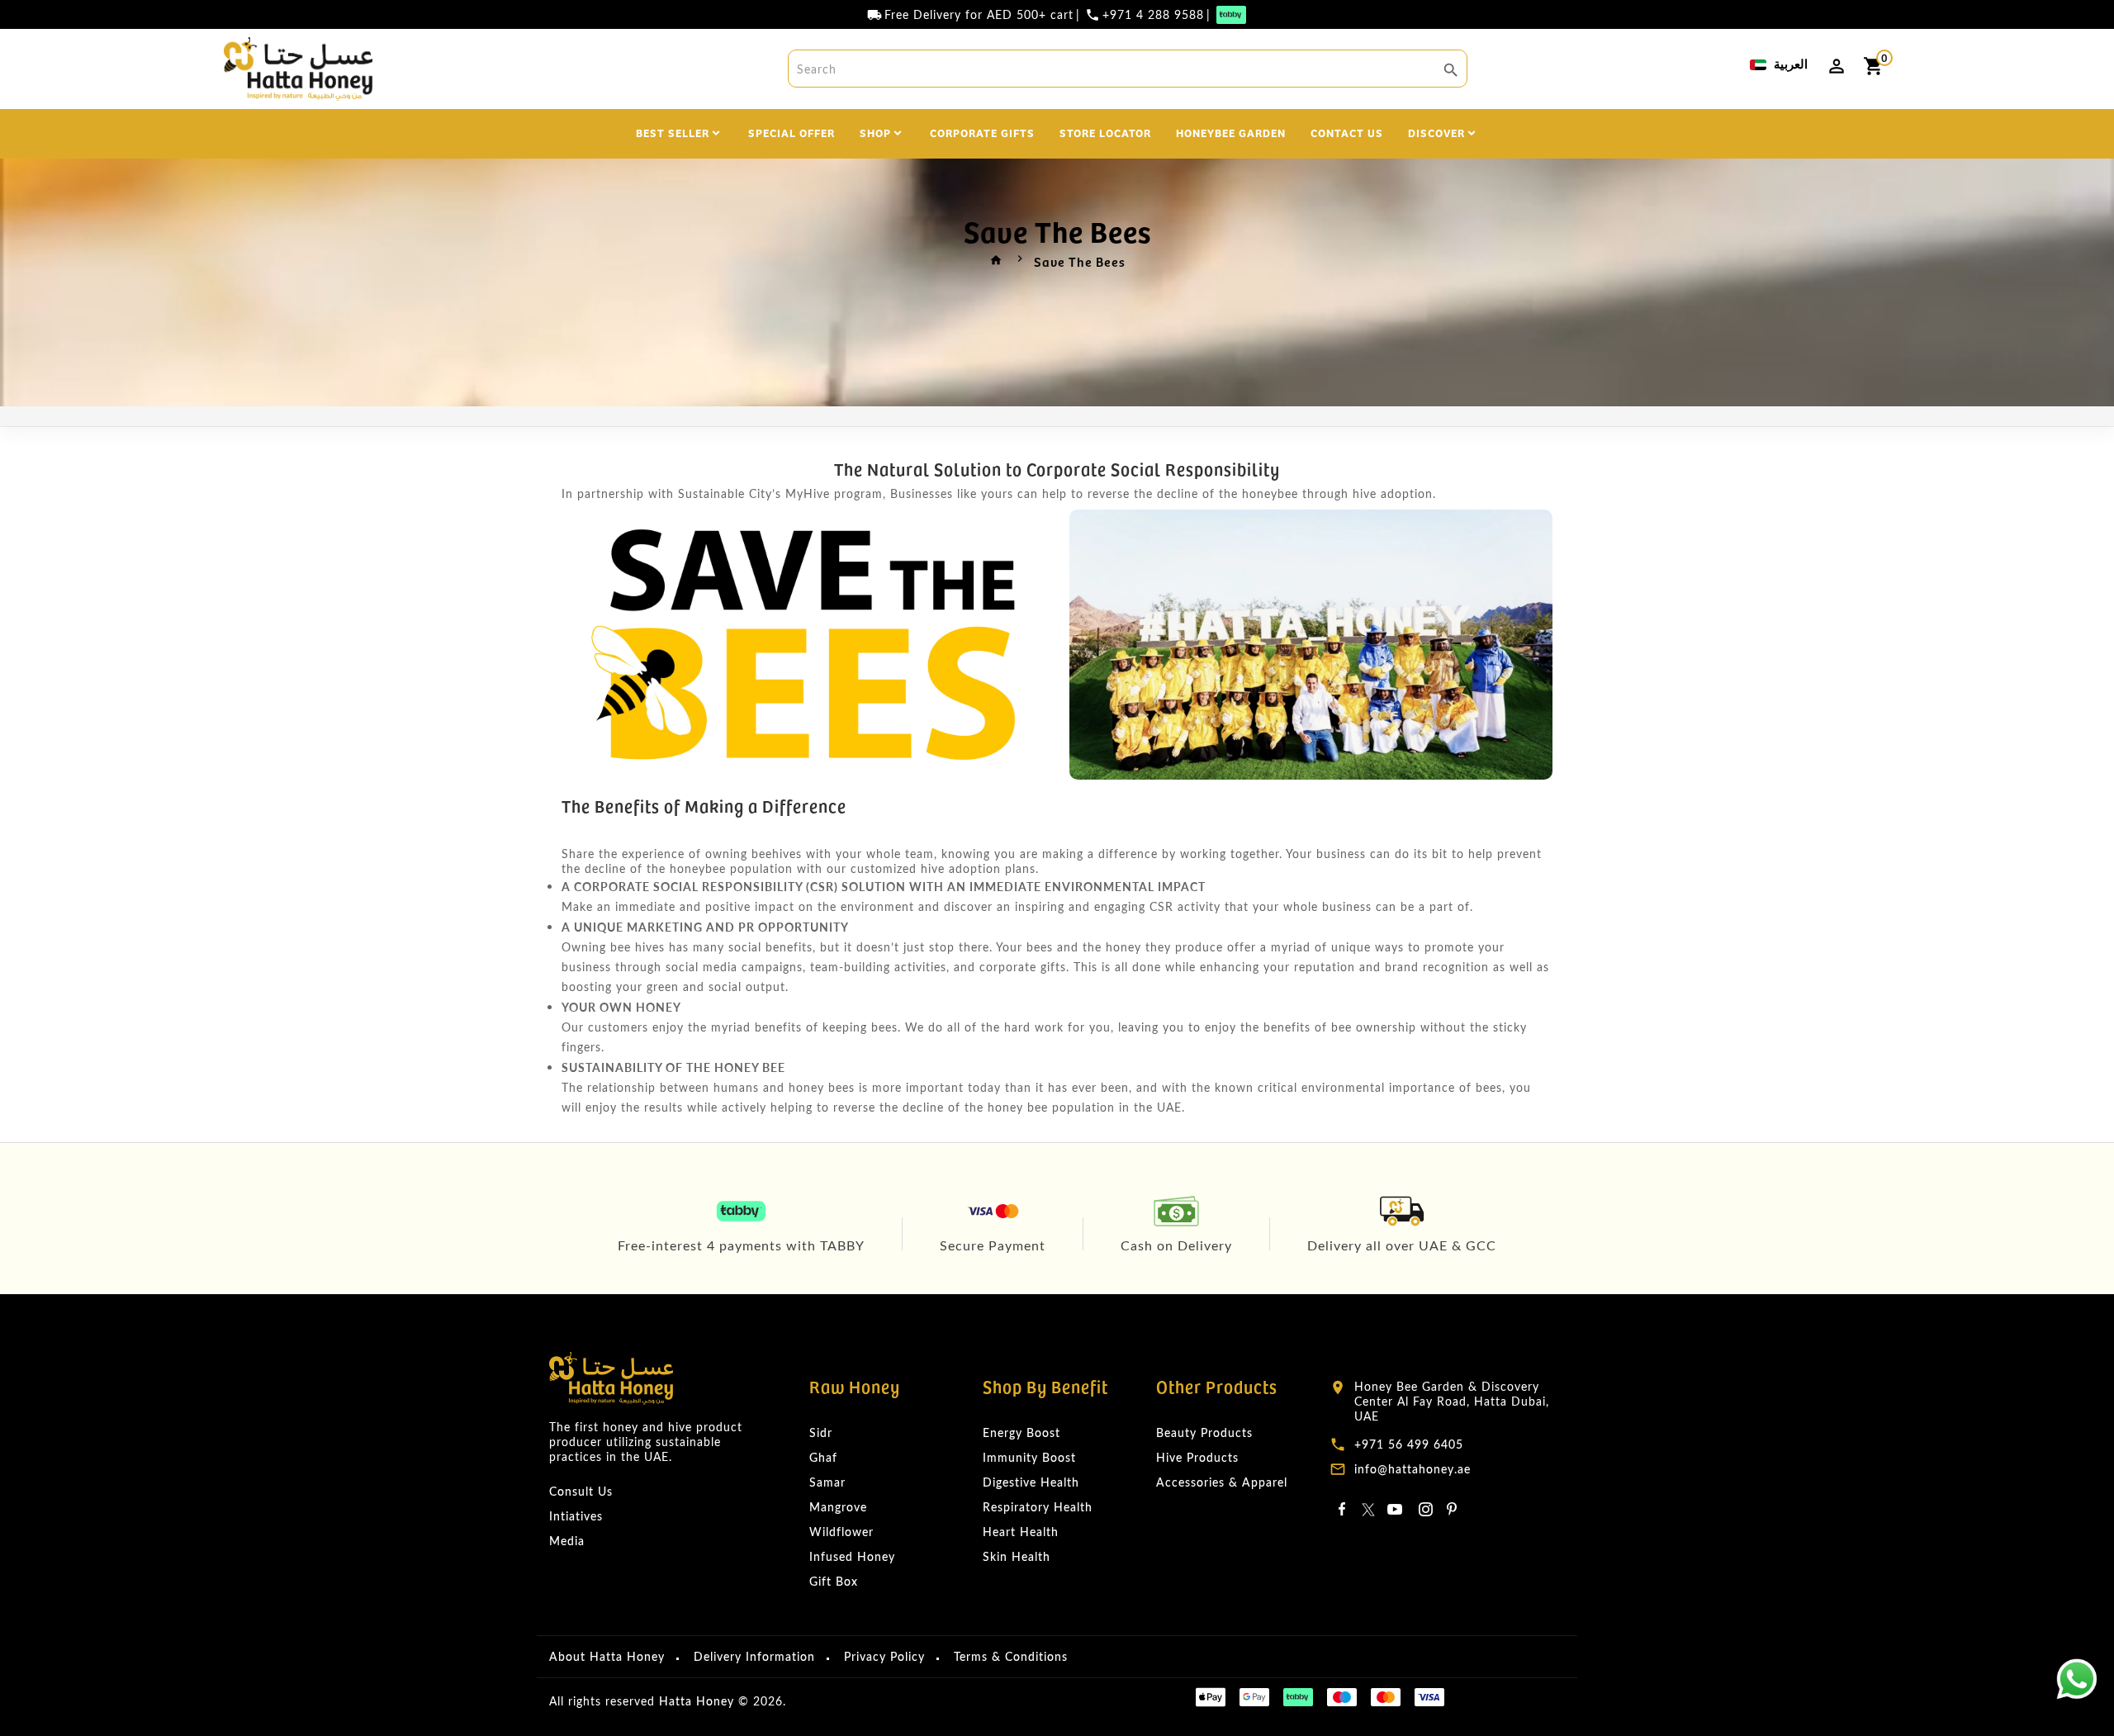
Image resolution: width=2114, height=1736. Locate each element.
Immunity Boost (1029, 1457)
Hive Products (1197, 1457)
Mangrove (838, 1507)
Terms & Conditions (1011, 1656)
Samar (827, 1482)
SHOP (875, 132)
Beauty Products (1204, 1432)
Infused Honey (852, 1556)
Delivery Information (754, 1656)
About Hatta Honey (607, 1656)
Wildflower (841, 1532)
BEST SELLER (673, 132)
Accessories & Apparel (1222, 1482)
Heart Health (1021, 1532)
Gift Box (834, 1581)
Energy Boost (1021, 1432)
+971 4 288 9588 (1153, 15)
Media (567, 1541)
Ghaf (823, 1457)
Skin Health (1017, 1556)
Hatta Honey (697, 1701)
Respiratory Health (1038, 1507)
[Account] (1837, 66)
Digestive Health (1031, 1482)
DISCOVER (1436, 132)
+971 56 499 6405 (1409, 1444)
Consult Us (581, 1491)
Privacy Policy (884, 1656)
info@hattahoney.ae (1412, 1469)
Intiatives (576, 1516)
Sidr (821, 1432)
